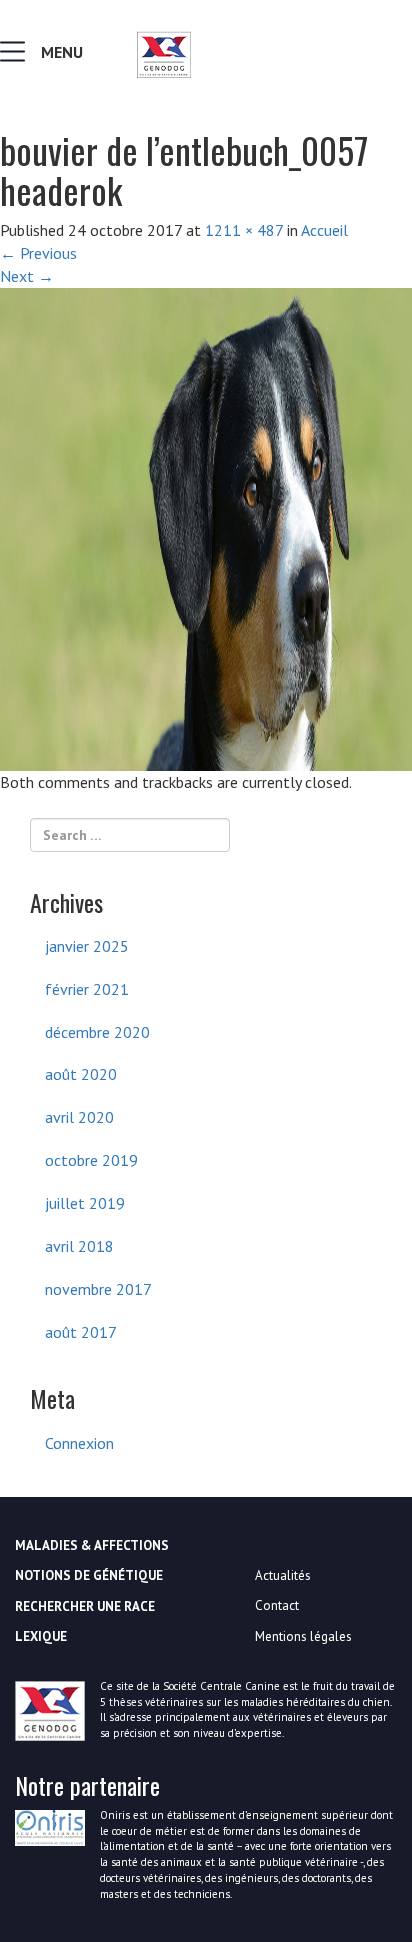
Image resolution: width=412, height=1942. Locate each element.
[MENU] (17, 55)
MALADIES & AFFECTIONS (92, 1545)
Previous (38, 253)
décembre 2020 (97, 1032)
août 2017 (81, 1332)
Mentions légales (303, 1636)
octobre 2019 (91, 1160)
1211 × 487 (244, 230)
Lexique (41, 1636)
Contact (277, 1605)
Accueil (324, 230)
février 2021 (87, 989)
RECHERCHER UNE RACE (85, 1606)
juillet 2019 (85, 1203)
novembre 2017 (98, 1289)
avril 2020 (79, 1117)
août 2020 (81, 1074)
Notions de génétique (89, 1575)
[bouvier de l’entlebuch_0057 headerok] (206, 527)
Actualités (283, 1575)
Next (27, 276)
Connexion (79, 1443)
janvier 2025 (87, 946)
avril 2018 (79, 1246)
